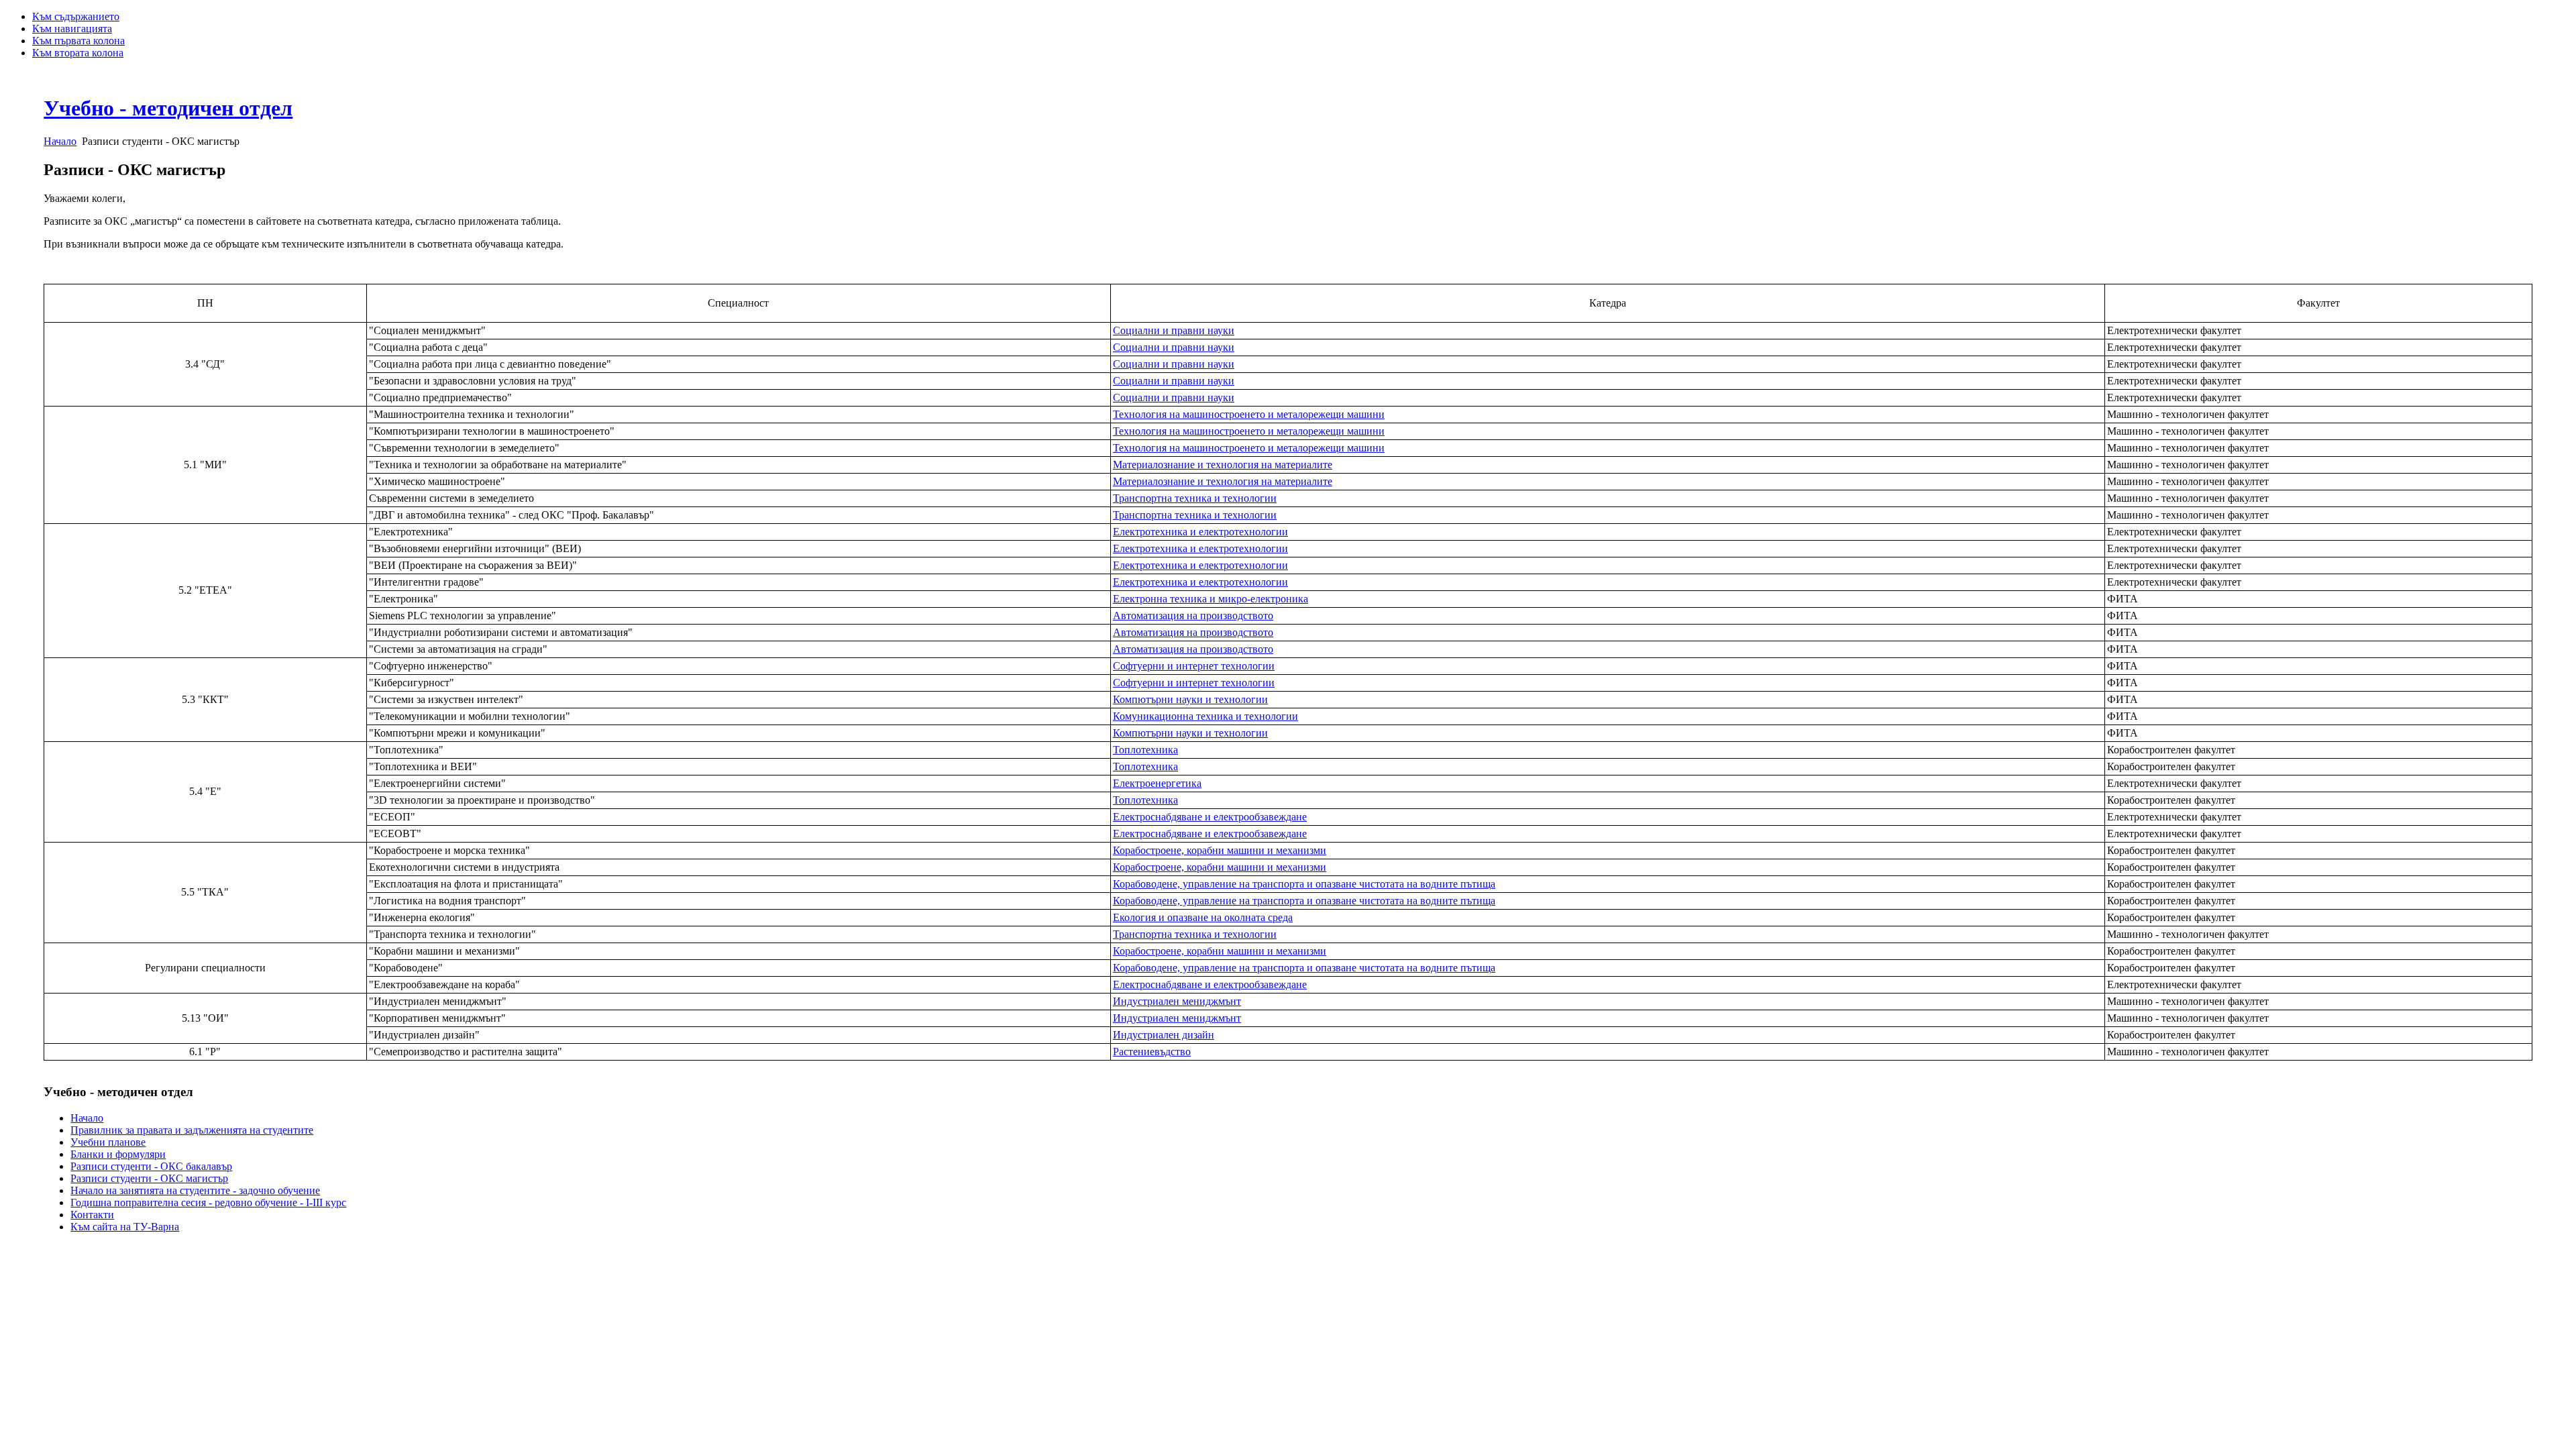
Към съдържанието (76, 16)
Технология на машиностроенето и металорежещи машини (1249, 414)
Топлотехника (1145, 750)
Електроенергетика (1157, 783)
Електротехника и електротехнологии (1200, 532)
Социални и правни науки (1174, 330)
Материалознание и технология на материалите (1223, 465)
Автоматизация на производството (1193, 615)
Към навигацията (72, 29)
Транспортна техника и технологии (1195, 498)
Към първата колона (78, 41)
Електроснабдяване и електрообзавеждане (1210, 817)
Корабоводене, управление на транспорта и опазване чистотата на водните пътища (1304, 884)
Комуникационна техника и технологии (1205, 716)
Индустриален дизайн (1164, 1035)
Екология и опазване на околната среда (1203, 917)
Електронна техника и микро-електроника (1211, 599)
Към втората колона (78, 53)
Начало (60, 141)
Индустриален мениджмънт (1177, 1001)
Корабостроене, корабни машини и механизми (1220, 850)
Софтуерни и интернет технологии (1194, 666)
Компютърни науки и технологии (1190, 699)
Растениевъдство (1152, 1052)
